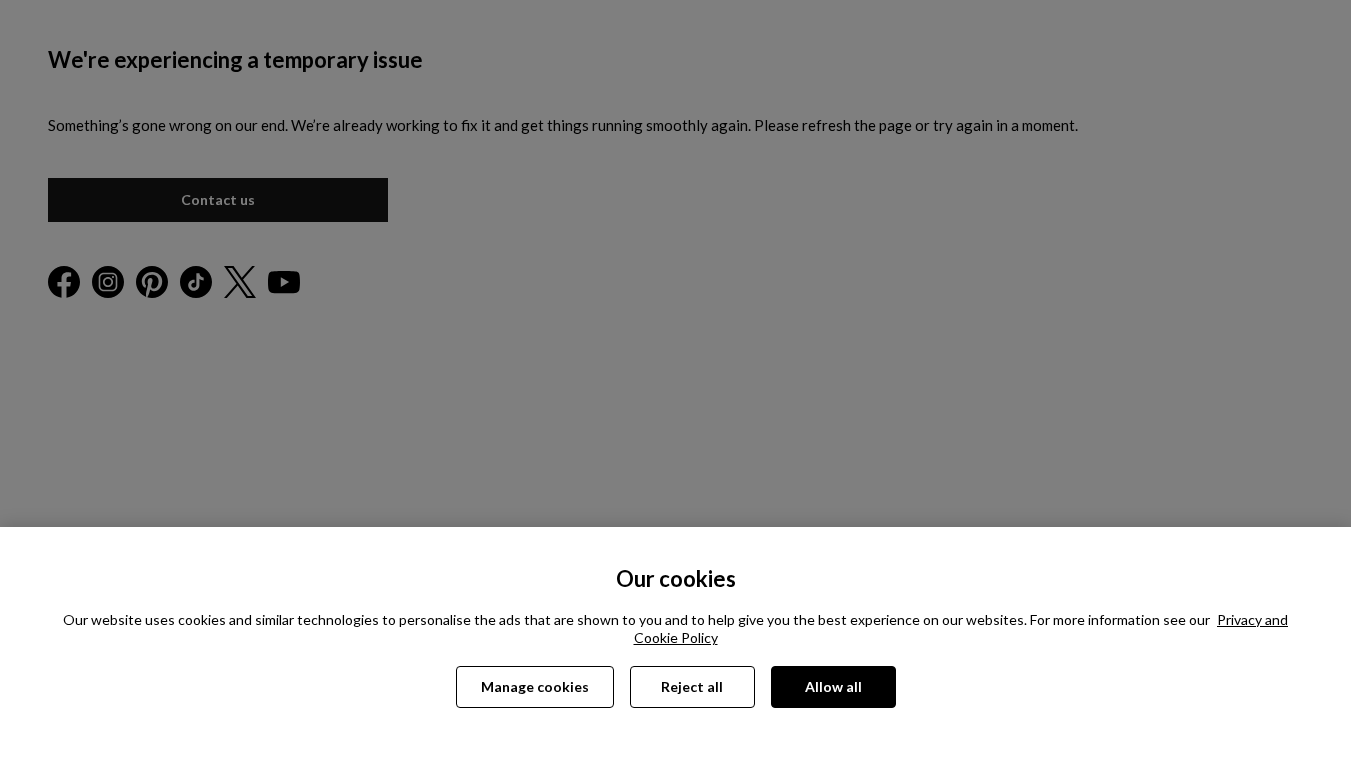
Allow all (833, 686)
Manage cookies (535, 686)
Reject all (692, 686)
